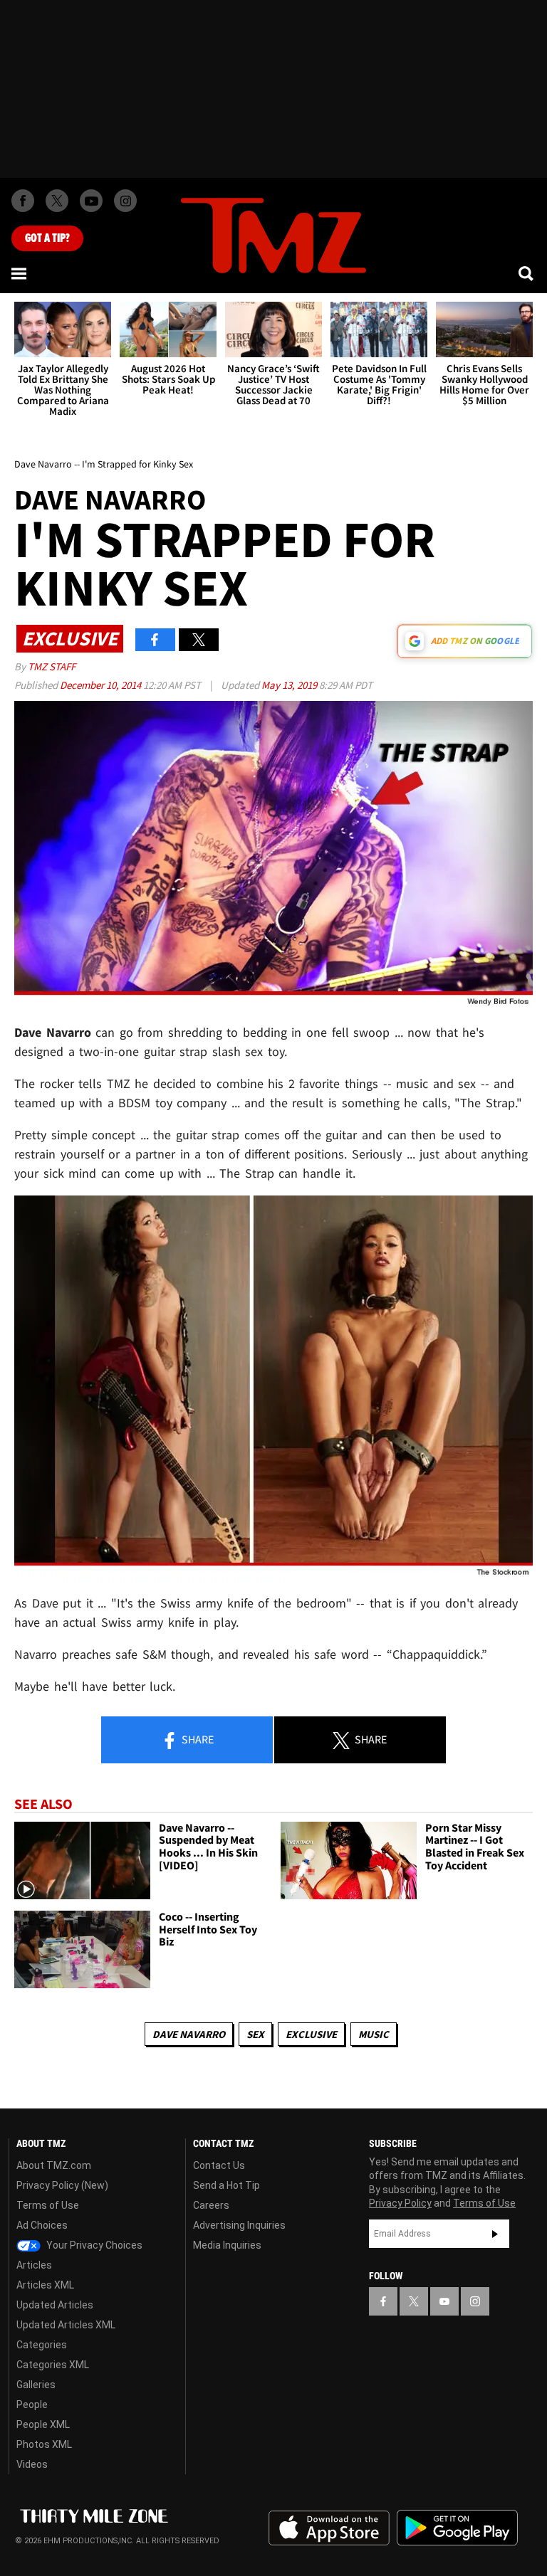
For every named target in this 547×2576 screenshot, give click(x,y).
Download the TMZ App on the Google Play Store (457, 2528)
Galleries (36, 2385)
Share (197, 1739)
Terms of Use (48, 2205)
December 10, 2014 (101, 685)
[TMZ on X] (57, 201)
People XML (43, 2424)
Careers (211, 2205)
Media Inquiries (227, 2245)
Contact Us (219, 2165)
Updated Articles (55, 2305)
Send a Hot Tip (226, 2185)
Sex (255, 2034)
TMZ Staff (52, 666)
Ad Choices (42, 2225)
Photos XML (44, 2444)
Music (374, 2034)
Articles (34, 2265)
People (32, 2405)
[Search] (527, 273)
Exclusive (311, 2034)
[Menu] (20, 273)
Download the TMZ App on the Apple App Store (329, 2528)
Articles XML (45, 2285)
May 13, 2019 (290, 685)
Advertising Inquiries (239, 2225)
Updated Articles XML (66, 2325)
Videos (32, 2464)
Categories (42, 2345)
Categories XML (53, 2365)
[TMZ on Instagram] (125, 201)
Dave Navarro (189, 2034)
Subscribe (495, 2234)
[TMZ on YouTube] (444, 2301)
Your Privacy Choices (93, 2245)
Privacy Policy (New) (62, 2185)
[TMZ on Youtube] (91, 201)
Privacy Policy (400, 2203)
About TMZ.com (54, 2165)
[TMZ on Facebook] (23, 201)
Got (47, 238)
